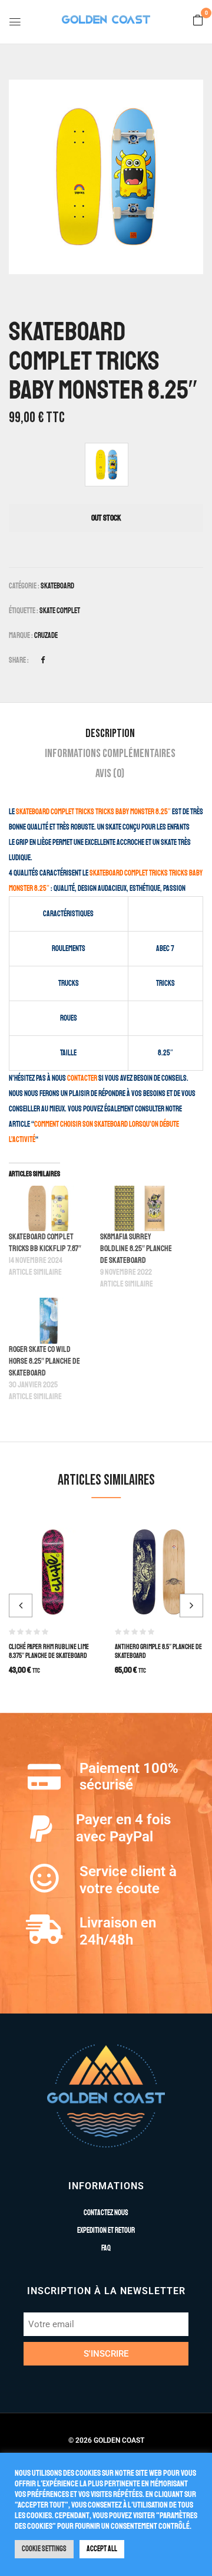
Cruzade (46, 636)
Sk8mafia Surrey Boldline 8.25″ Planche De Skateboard (136, 1248)
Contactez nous (106, 2213)
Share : (19, 660)
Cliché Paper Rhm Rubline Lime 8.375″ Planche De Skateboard (49, 1651)
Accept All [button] (102, 2549)
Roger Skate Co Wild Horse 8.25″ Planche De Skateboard (44, 1361)
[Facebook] (43, 660)
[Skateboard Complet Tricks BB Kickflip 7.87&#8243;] (49, 1208)
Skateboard (57, 586)
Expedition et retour (106, 2230)
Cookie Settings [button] (44, 2549)
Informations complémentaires (110, 754)
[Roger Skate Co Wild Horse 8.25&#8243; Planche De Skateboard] (49, 1320)
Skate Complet (60, 611)
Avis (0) (110, 774)
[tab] (110, 733)
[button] (198, 21)
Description (110, 733)
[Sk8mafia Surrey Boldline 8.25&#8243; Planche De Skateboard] (140, 1208)
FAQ (106, 2248)
